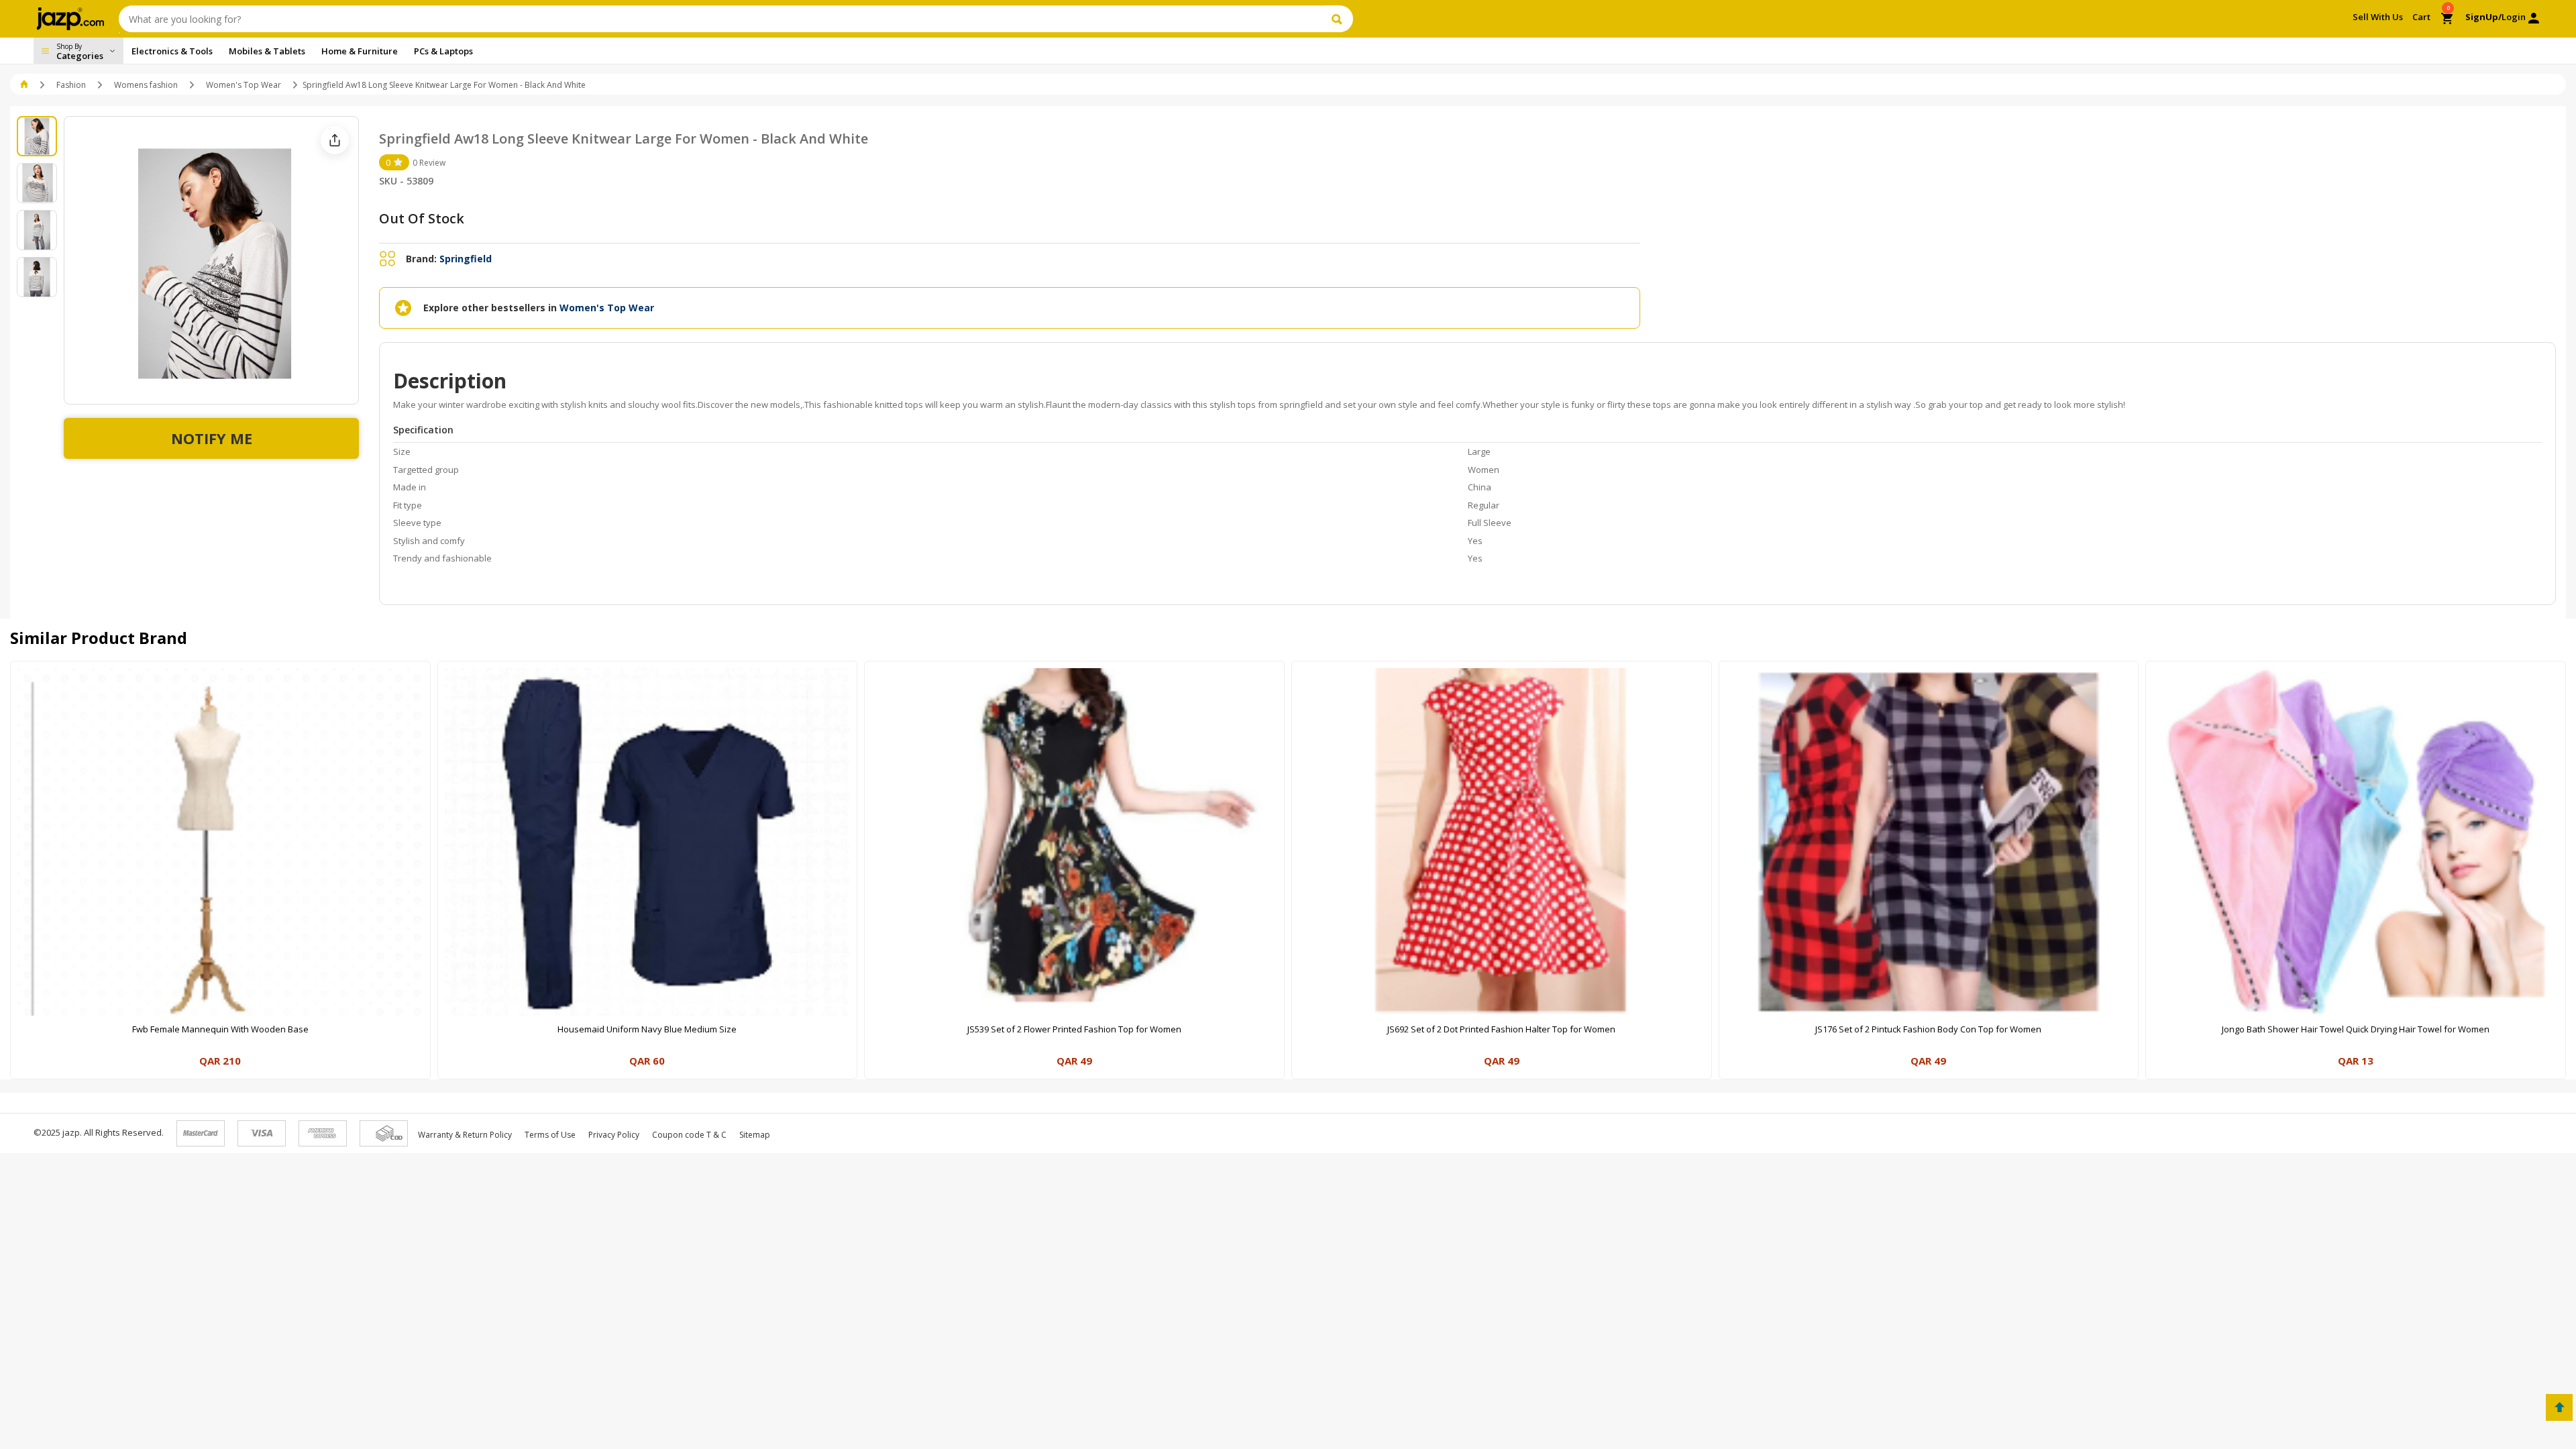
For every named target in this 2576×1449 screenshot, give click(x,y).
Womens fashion (146, 85)
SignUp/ (2483, 17)
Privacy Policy (614, 1135)
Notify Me (212, 438)
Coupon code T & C (689, 1135)
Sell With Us (2378, 17)
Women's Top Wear (244, 85)
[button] (25, 85)
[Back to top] (2559, 1407)
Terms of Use (550, 1135)
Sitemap (755, 1135)
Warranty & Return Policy (465, 1135)
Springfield (466, 259)
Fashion (71, 85)
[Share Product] (335, 140)
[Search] (1339, 19)
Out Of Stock (422, 218)
